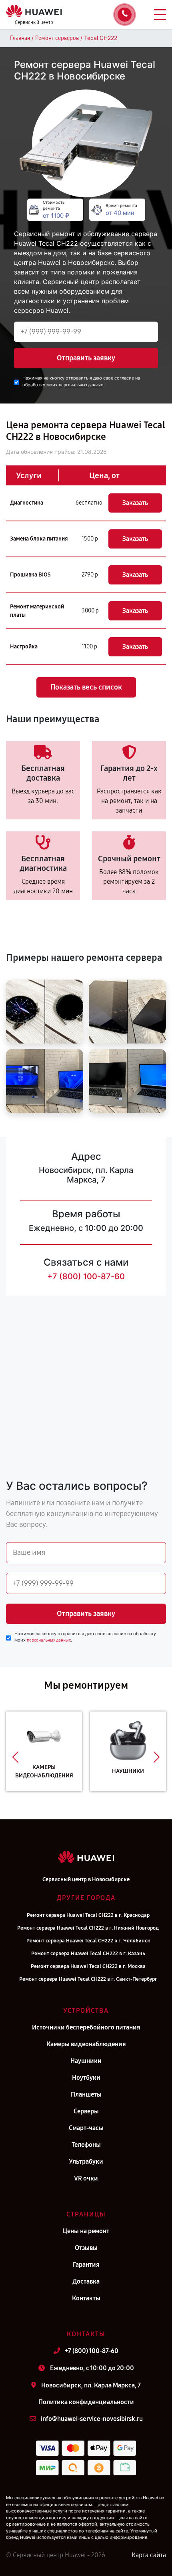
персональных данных (81, 385)
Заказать (135, 503)
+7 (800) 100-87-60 (86, 1276)
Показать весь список (86, 687)
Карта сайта (149, 2555)
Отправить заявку (86, 358)
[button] (15, 1757)
